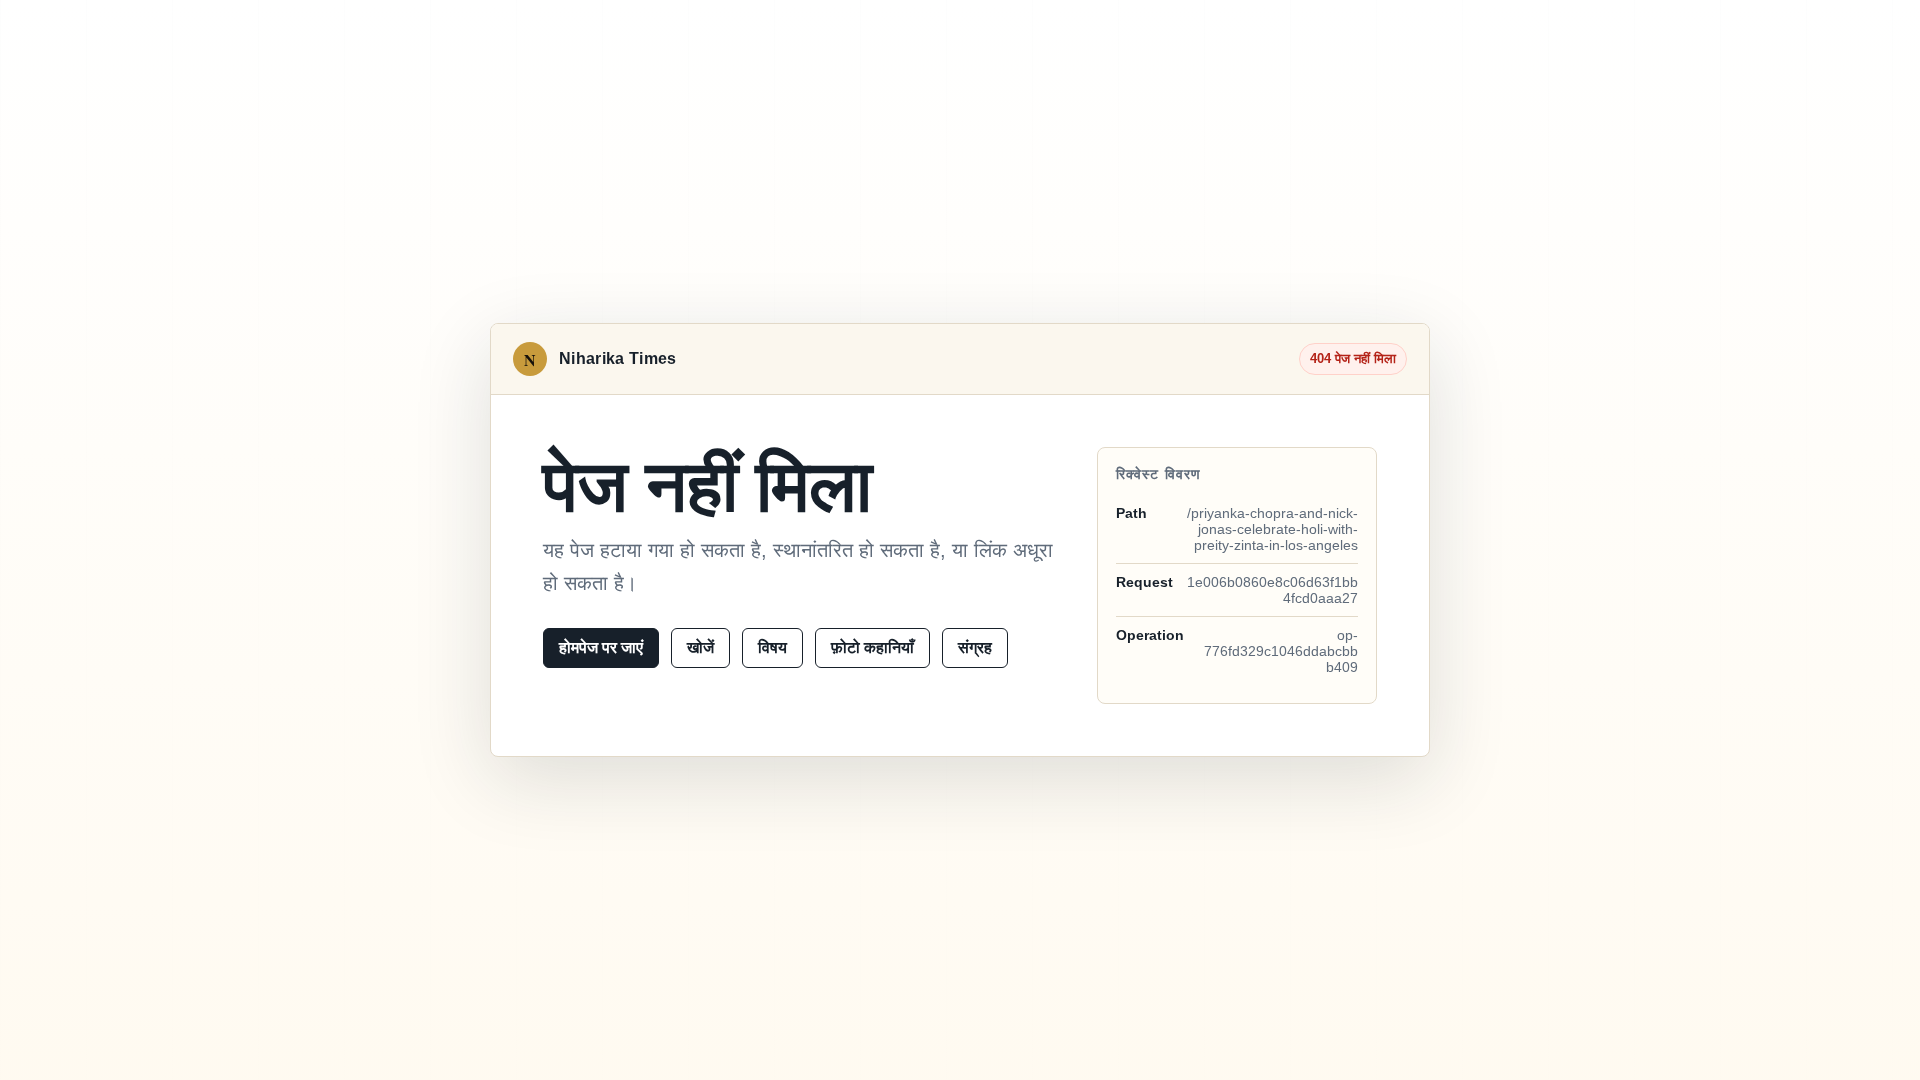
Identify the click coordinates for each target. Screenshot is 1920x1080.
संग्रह (975, 647)
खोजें (700, 647)
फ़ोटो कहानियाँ (872, 647)
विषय (772, 647)
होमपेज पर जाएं (601, 647)
